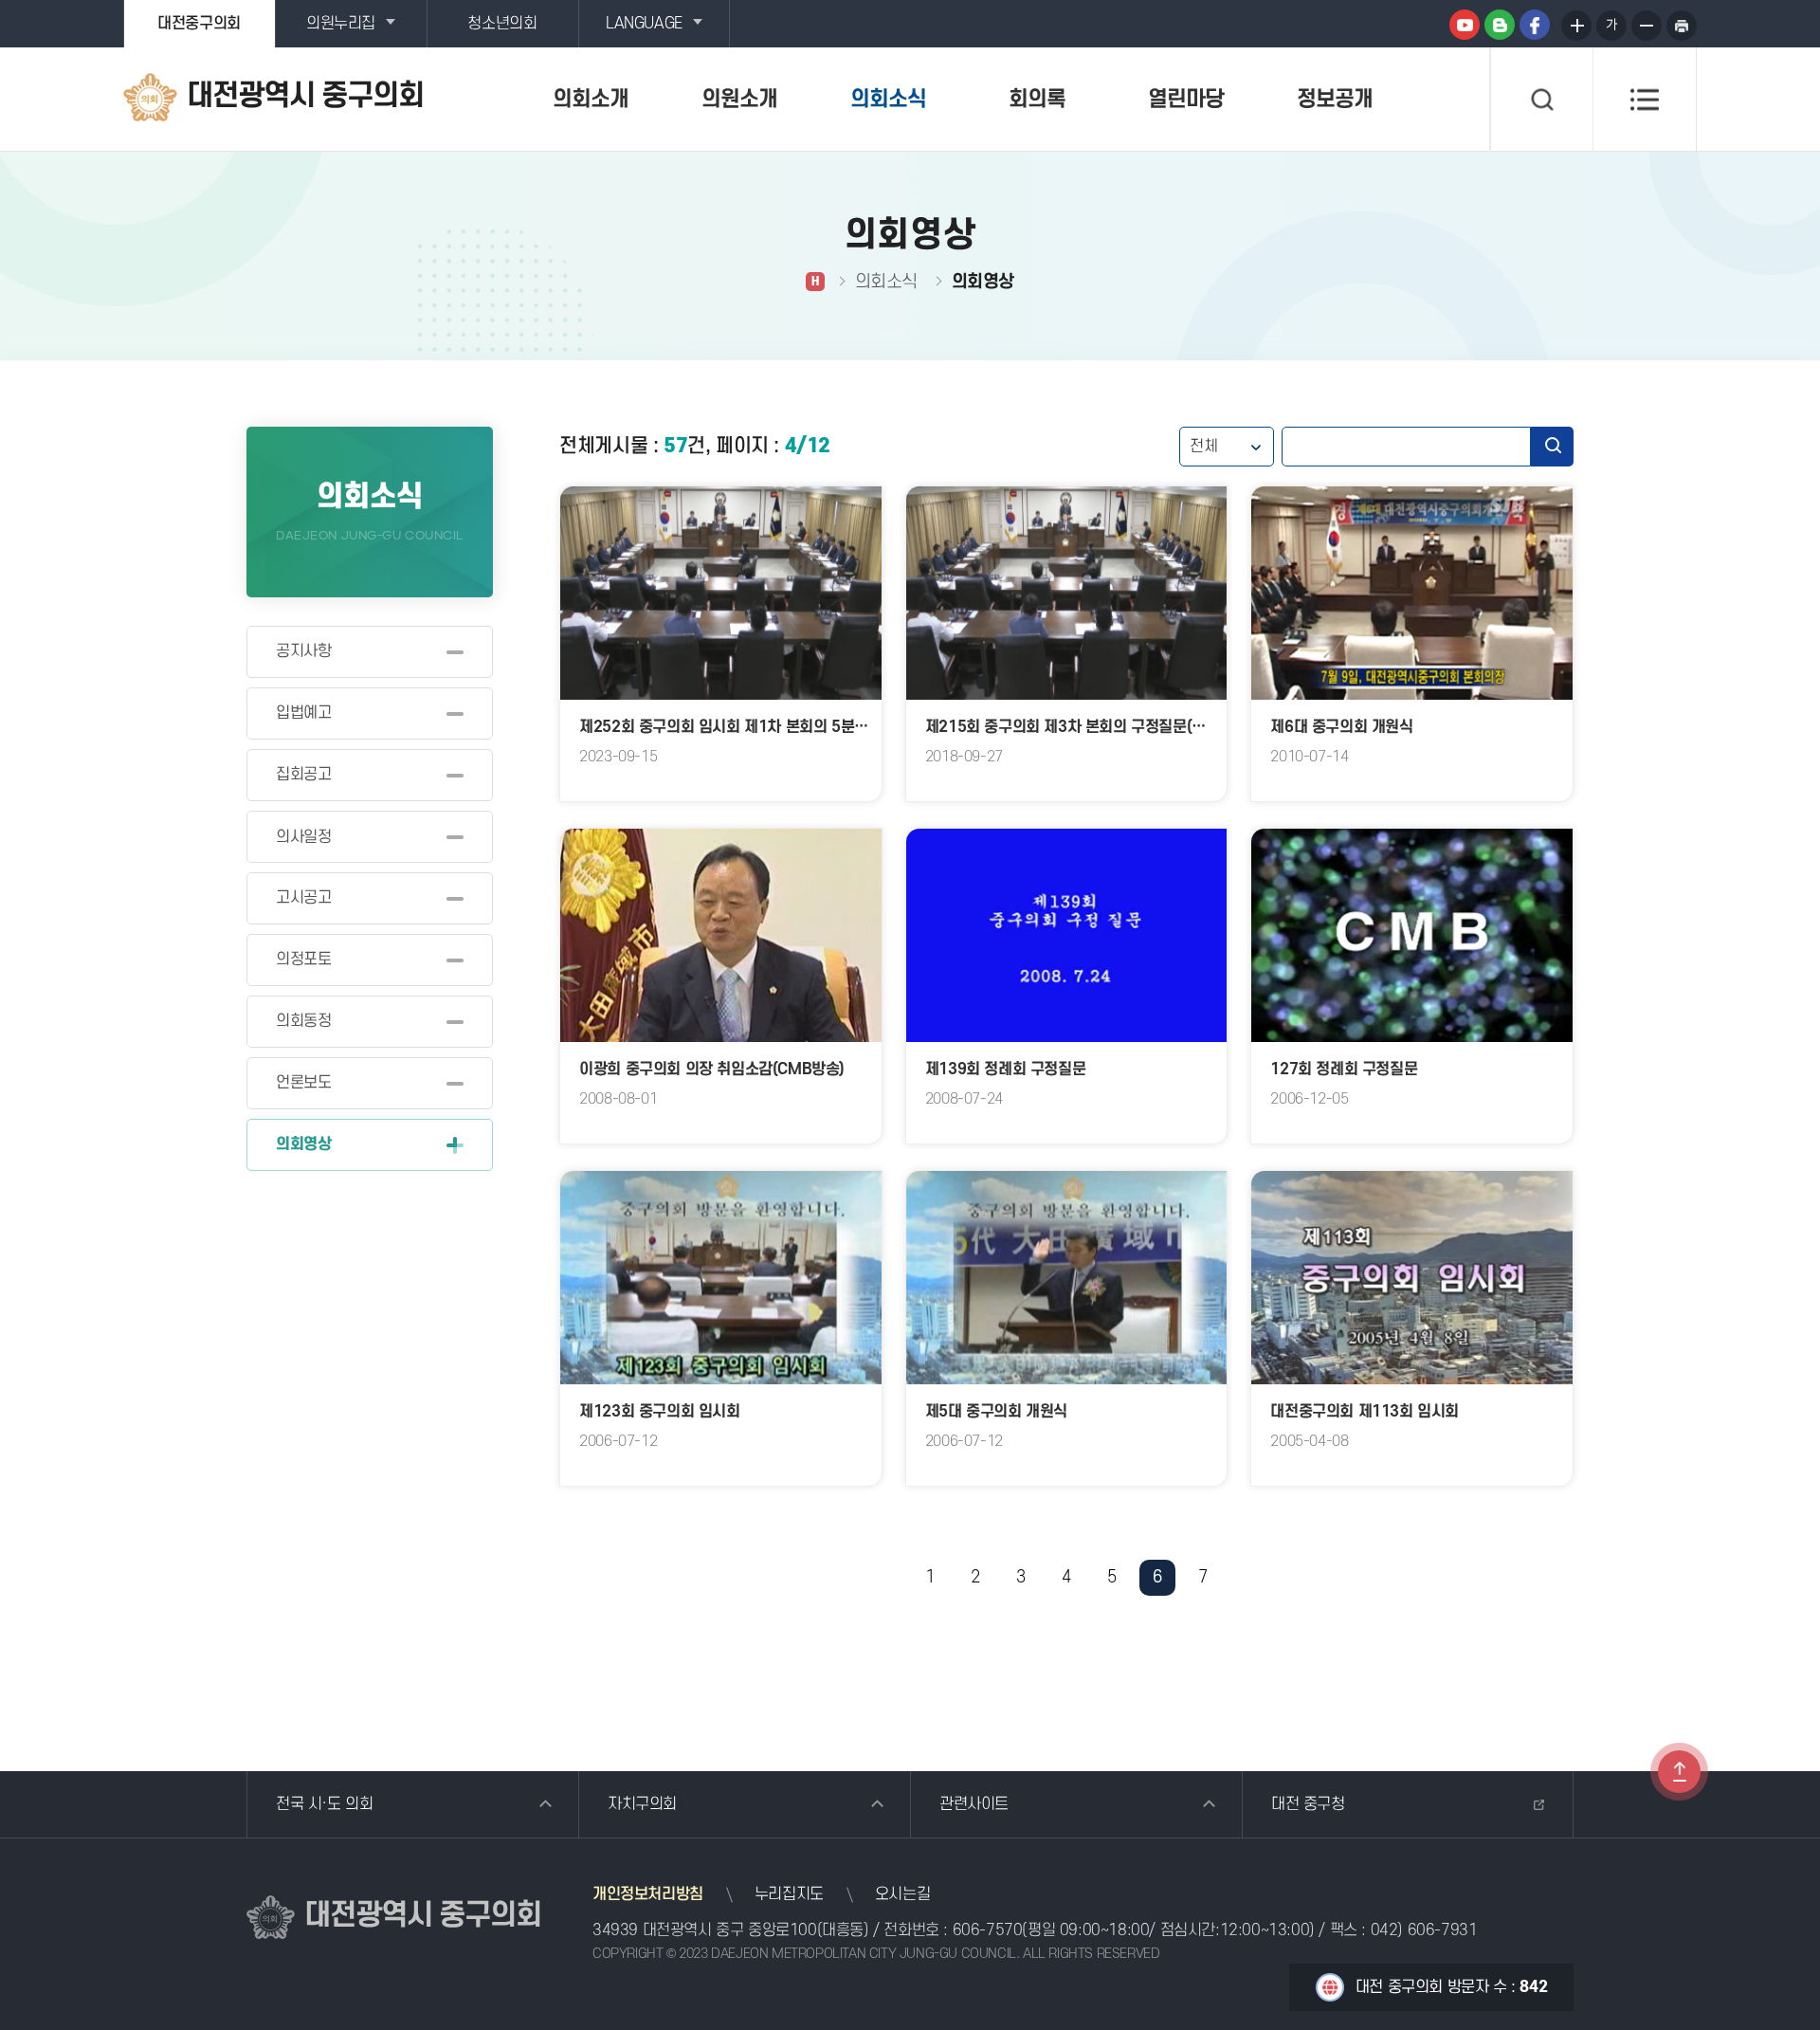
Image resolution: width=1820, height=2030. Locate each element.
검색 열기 (1541, 100)
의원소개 (739, 100)
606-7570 (988, 1930)
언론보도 (303, 1083)
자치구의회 (642, 1804)
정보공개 (1335, 100)
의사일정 (303, 837)
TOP (1679, 1772)
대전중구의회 (199, 24)
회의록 (1037, 100)
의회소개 (591, 100)
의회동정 (303, 1021)
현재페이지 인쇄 (1682, 26)
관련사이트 (974, 1804)
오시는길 (902, 1894)
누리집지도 (789, 1894)
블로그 (1500, 25)
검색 (1552, 447)
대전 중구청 (1308, 1804)
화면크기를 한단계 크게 (1576, 26)
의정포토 (303, 960)
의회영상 (303, 1144)
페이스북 (1535, 25)
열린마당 (1186, 100)
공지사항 (303, 651)
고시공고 (303, 898)
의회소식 (888, 100)
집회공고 (303, 775)
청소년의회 (502, 24)
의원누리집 (341, 24)
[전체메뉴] (1645, 100)
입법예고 (303, 713)
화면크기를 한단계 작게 (1647, 26)
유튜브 (1465, 25)
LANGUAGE (644, 24)
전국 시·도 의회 (324, 1804)
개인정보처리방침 (648, 1894)
